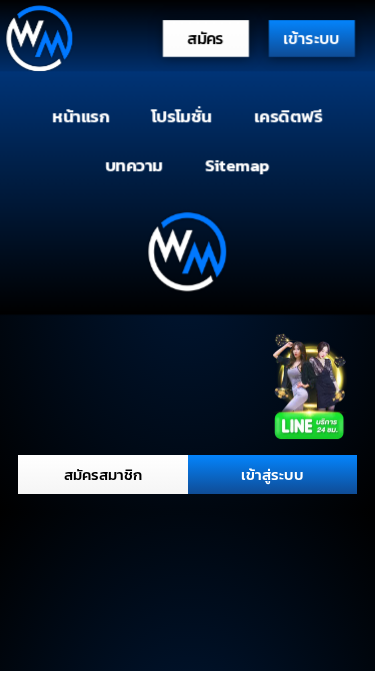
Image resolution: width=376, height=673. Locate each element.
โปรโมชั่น (181, 116)
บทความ (134, 164)
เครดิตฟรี (288, 116)
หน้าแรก (81, 116)
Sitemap (237, 164)
